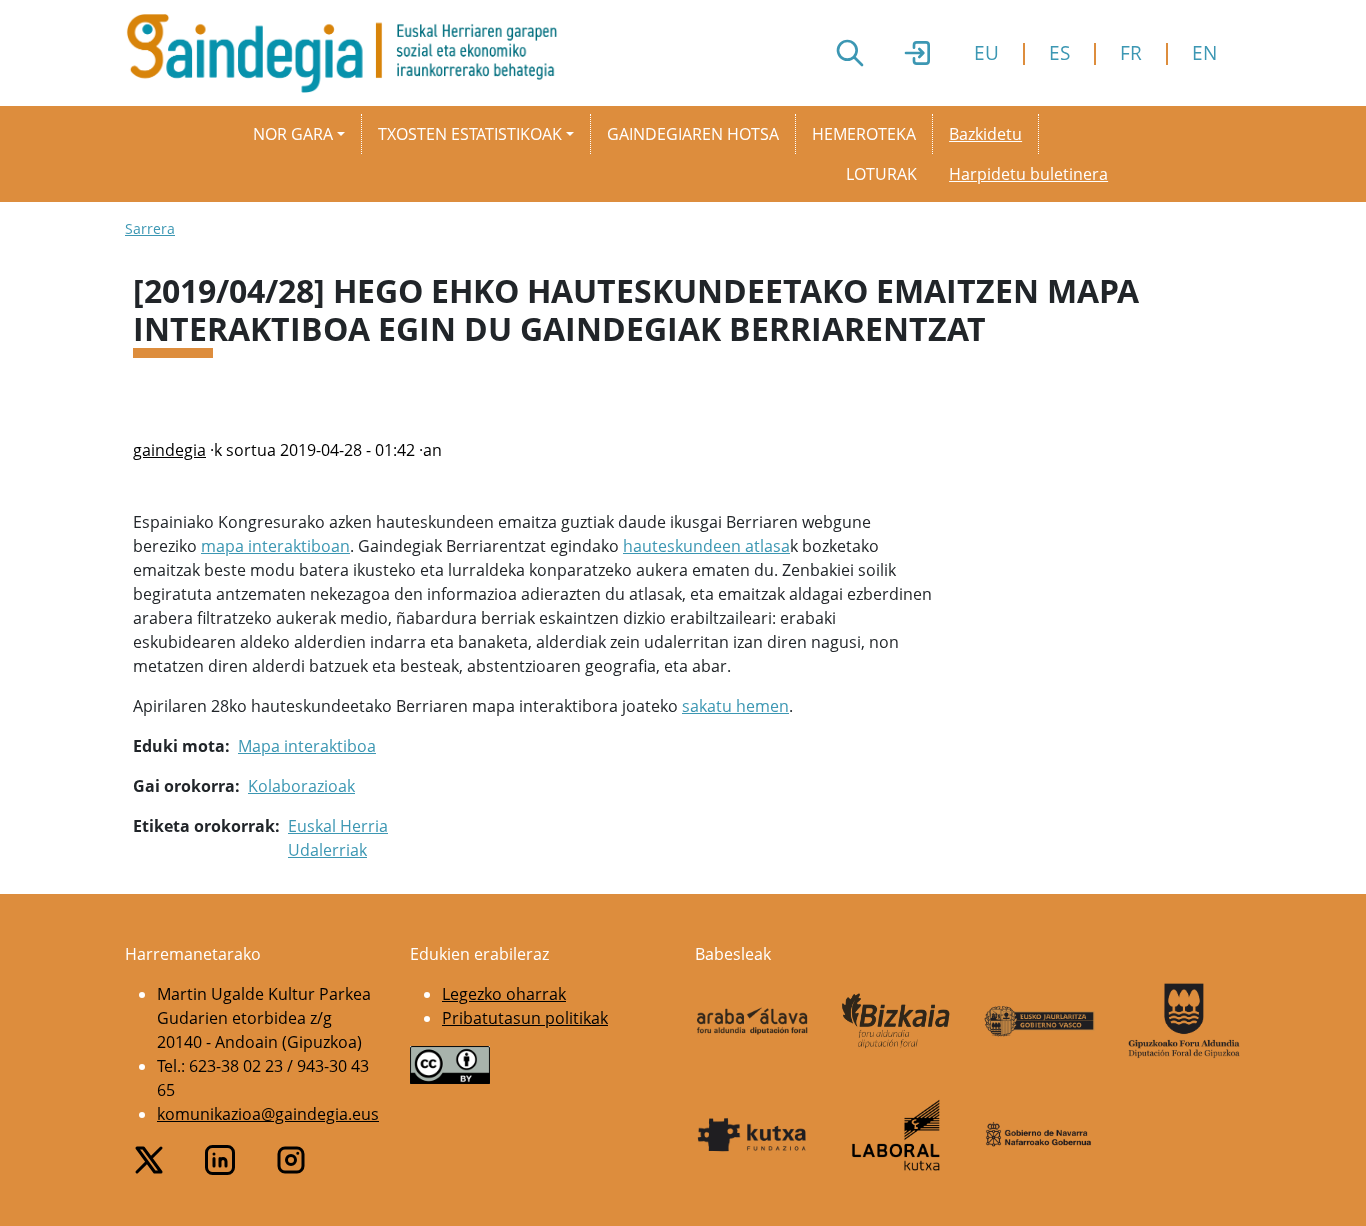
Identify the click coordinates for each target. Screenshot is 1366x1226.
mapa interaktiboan (275, 546)
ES (1059, 52)
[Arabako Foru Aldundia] (752, 1021)
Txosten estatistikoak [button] (470, 134)
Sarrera (150, 228)
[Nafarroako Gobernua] (1040, 1135)
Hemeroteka (864, 134)
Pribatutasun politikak (525, 1018)
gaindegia (169, 450)
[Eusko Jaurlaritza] (1040, 1021)
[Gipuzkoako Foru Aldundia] (1184, 1020)
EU (986, 52)
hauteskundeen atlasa (706, 546)
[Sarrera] (349, 53)
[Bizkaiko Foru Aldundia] (896, 1020)
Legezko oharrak (504, 994)
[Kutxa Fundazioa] (752, 1135)
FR (1131, 52)
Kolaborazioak (301, 786)
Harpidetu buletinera (1028, 174)
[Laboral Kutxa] (896, 1135)
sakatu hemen (735, 706)
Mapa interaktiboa (307, 746)
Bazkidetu (985, 134)
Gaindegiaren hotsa (693, 134)
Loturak (881, 174)
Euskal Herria (338, 826)
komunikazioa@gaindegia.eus (268, 1114)
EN (1204, 52)
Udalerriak (327, 850)
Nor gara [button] (293, 134)
